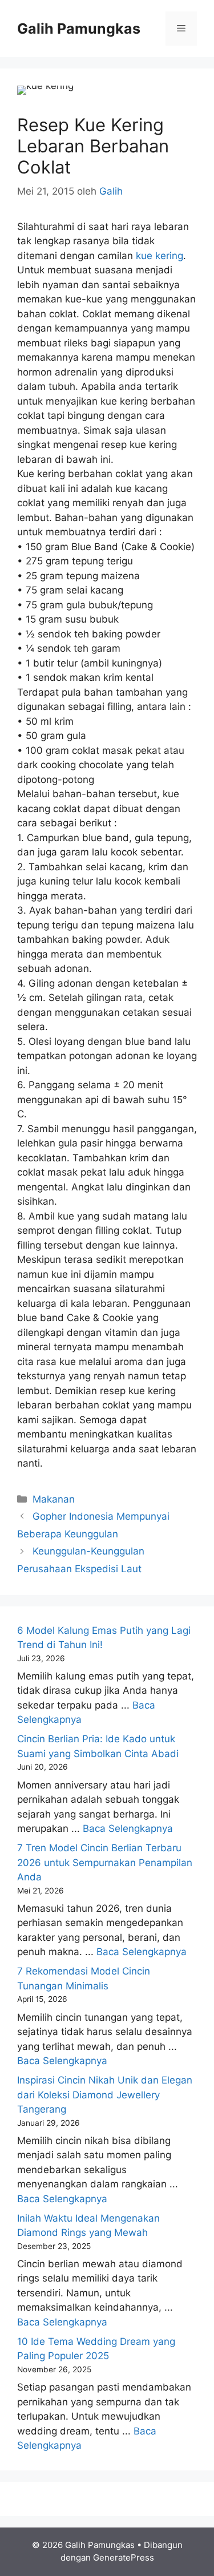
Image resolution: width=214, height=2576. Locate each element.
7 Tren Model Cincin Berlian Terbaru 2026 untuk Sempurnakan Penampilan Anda (105, 1862)
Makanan (54, 1499)
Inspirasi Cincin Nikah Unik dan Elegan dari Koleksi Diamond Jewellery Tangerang (105, 2095)
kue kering (160, 256)
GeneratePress (124, 2557)
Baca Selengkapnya (128, 1828)
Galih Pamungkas (79, 29)
